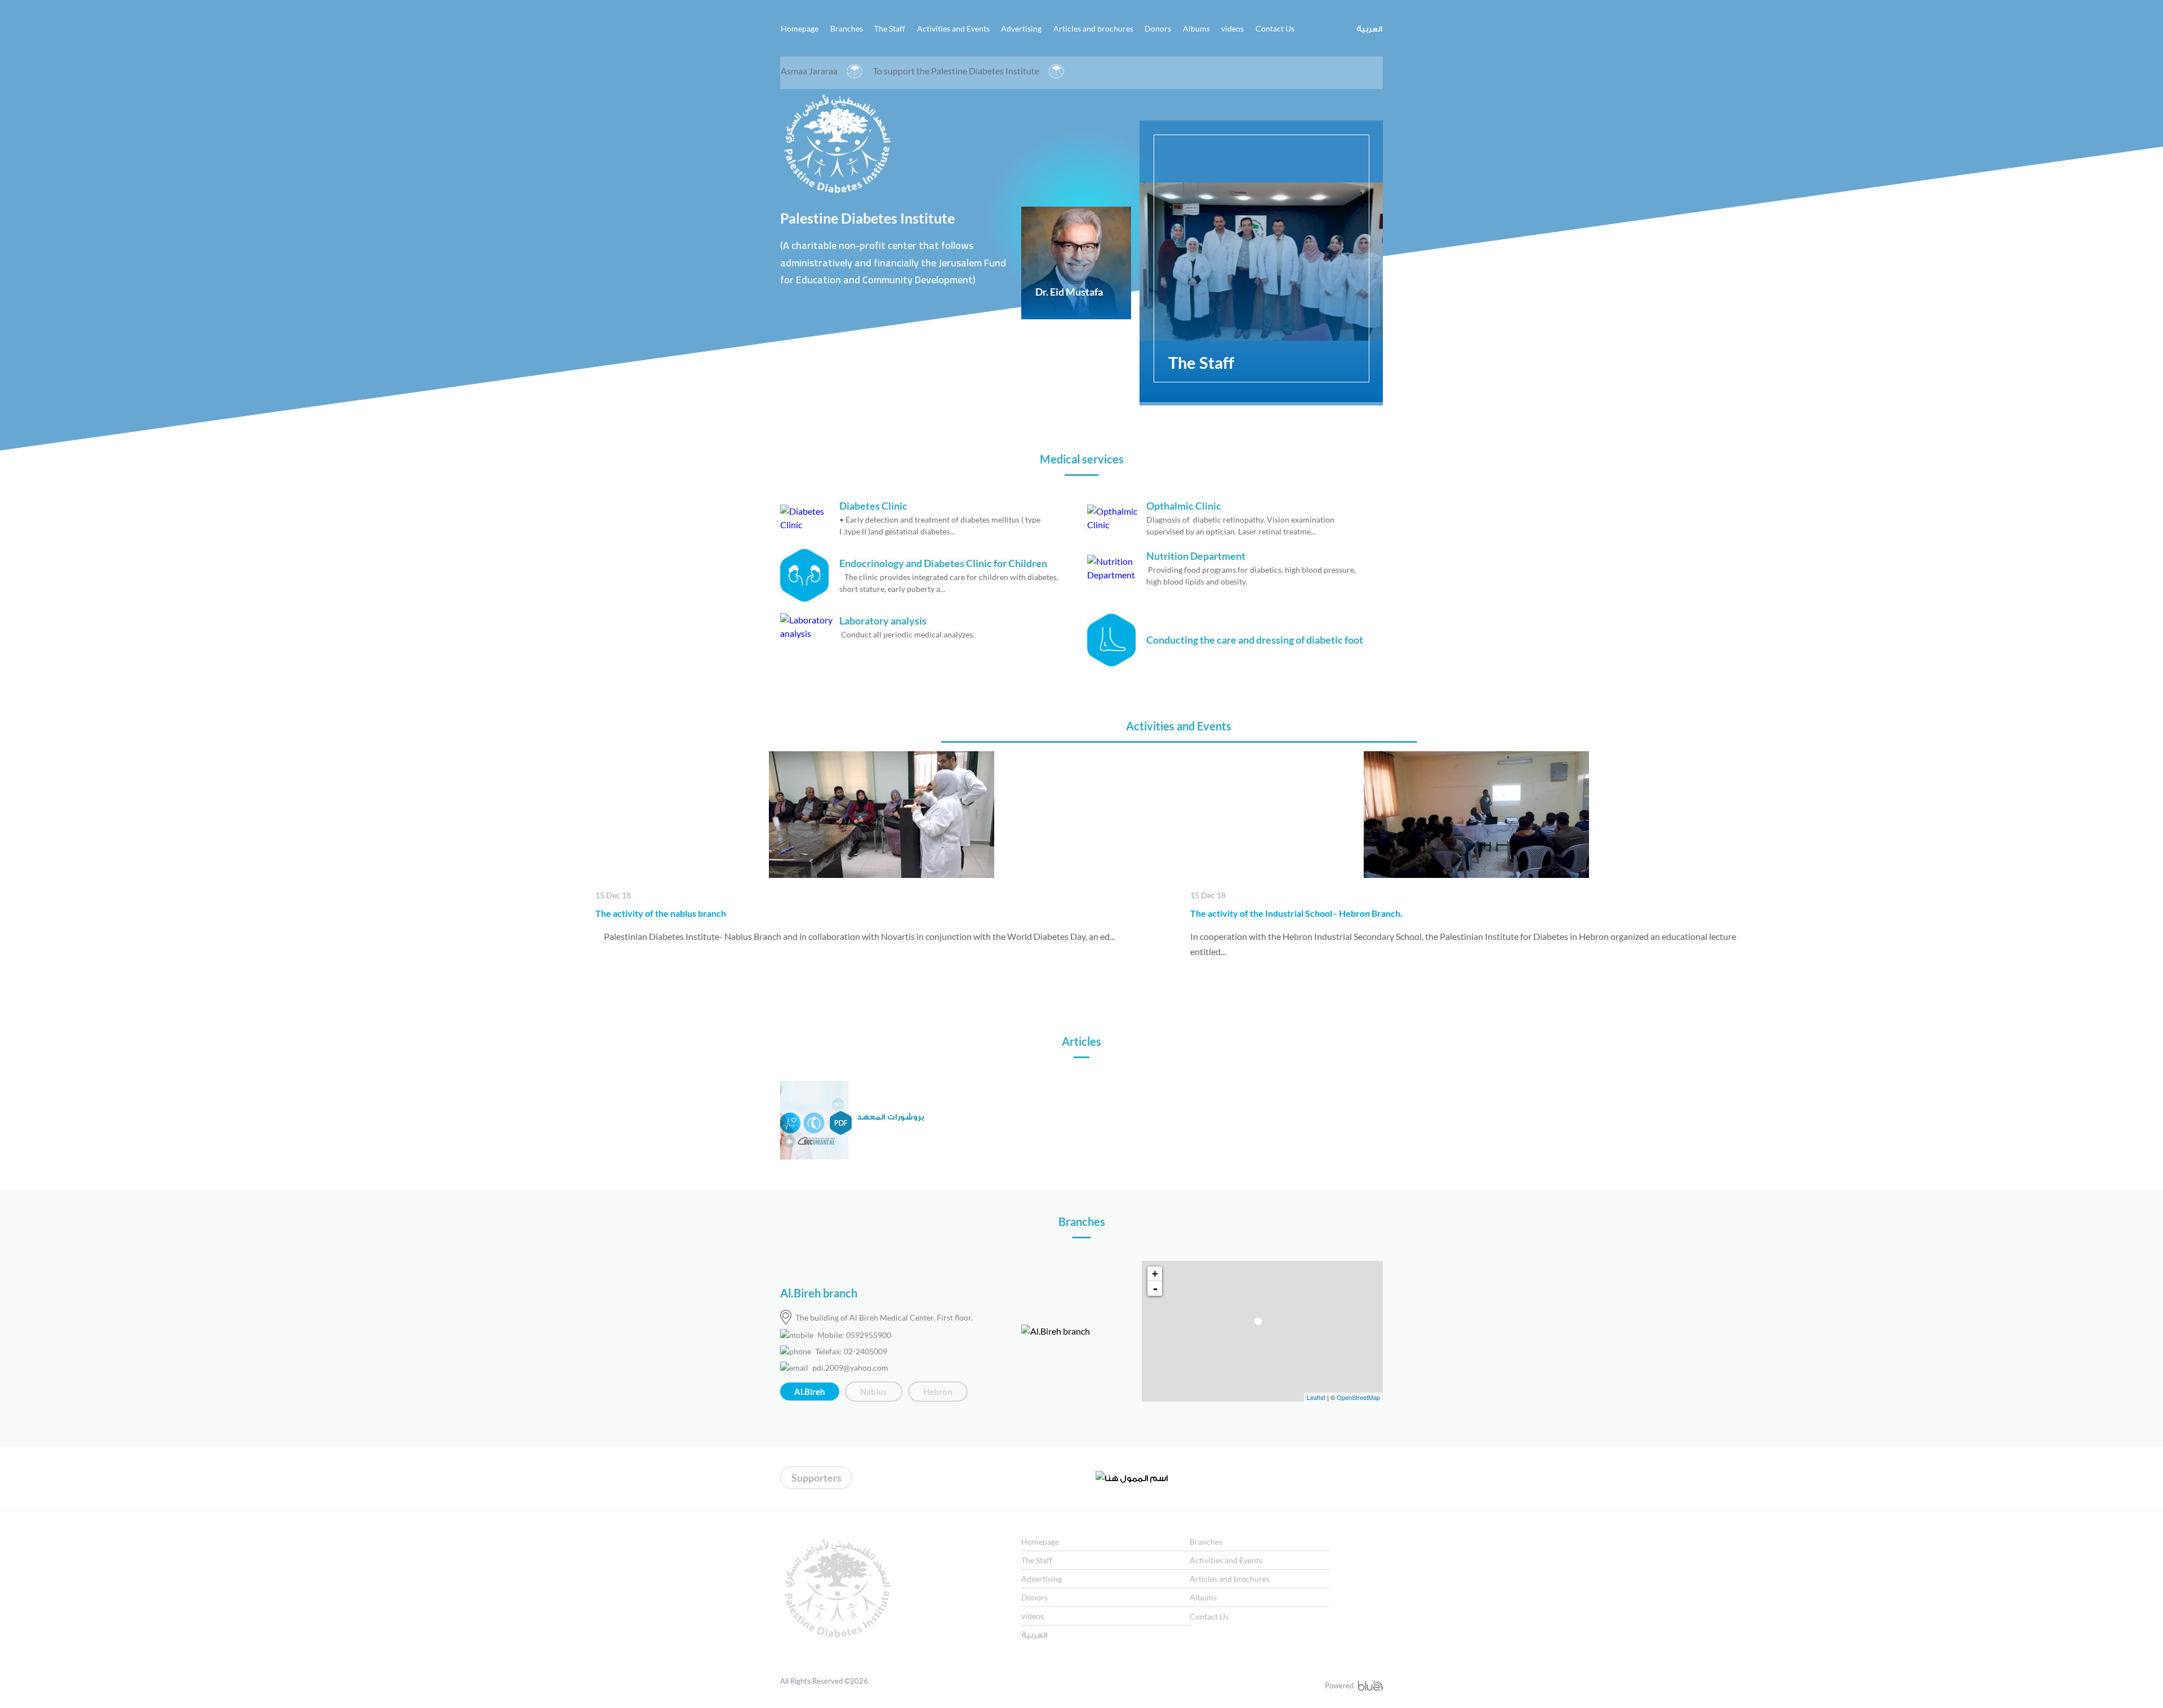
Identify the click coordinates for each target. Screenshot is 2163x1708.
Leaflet (1316, 1397)
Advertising (1021, 28)
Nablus (874, 1392)
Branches (847, 28)
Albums (1196, 28)
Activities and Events (953, 28)
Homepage (800, 28)
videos (1232, 28)
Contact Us (1275, 28)
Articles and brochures (1093, 28)
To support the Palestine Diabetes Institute (835, 71)
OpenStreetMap (1358, 1397)
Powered (1339, 1685)
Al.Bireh (810, 1392)
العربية (1369, 28)
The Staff (890, 28)
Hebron (938, 1392)
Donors (1158, 28)
